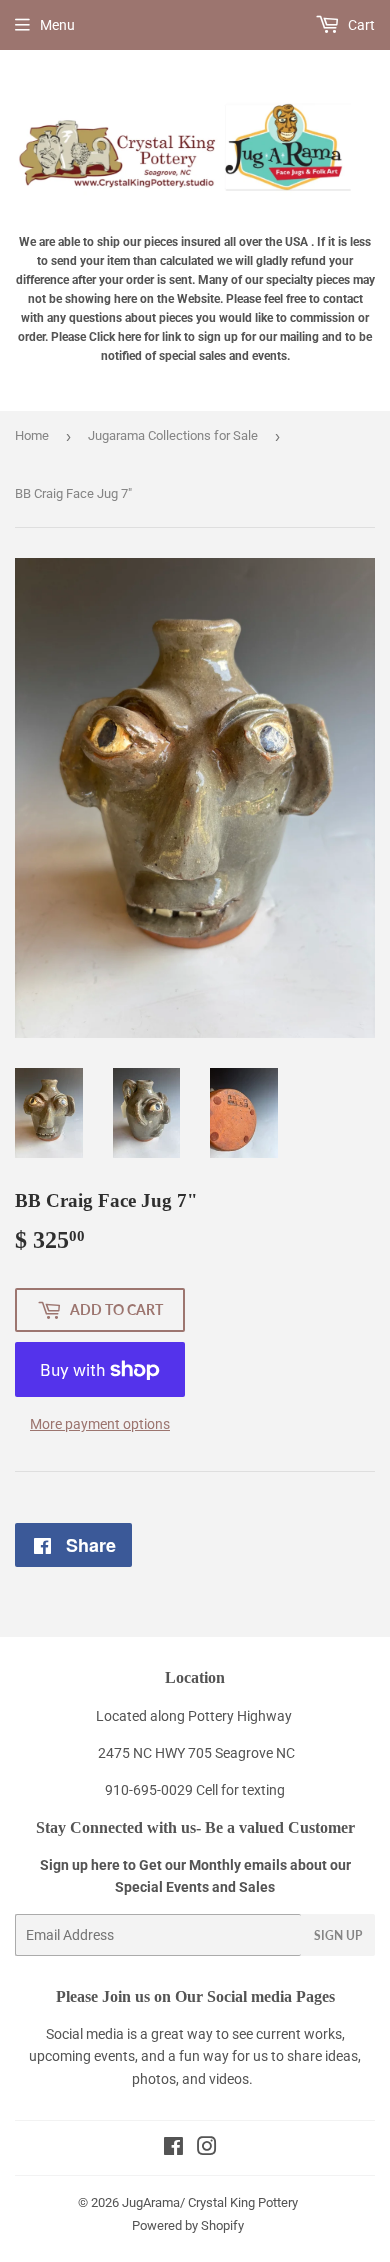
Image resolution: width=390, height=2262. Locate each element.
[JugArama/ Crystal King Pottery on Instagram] (207, 2149)
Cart (360, 25)
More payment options (100, 1424)
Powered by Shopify (188, 2225)
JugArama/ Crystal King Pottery (210, 2202)
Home (32, 435)
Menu (57, 25)
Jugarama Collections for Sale (173, 435)
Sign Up (338, 1935)
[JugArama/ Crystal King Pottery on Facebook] (173, 2149)
